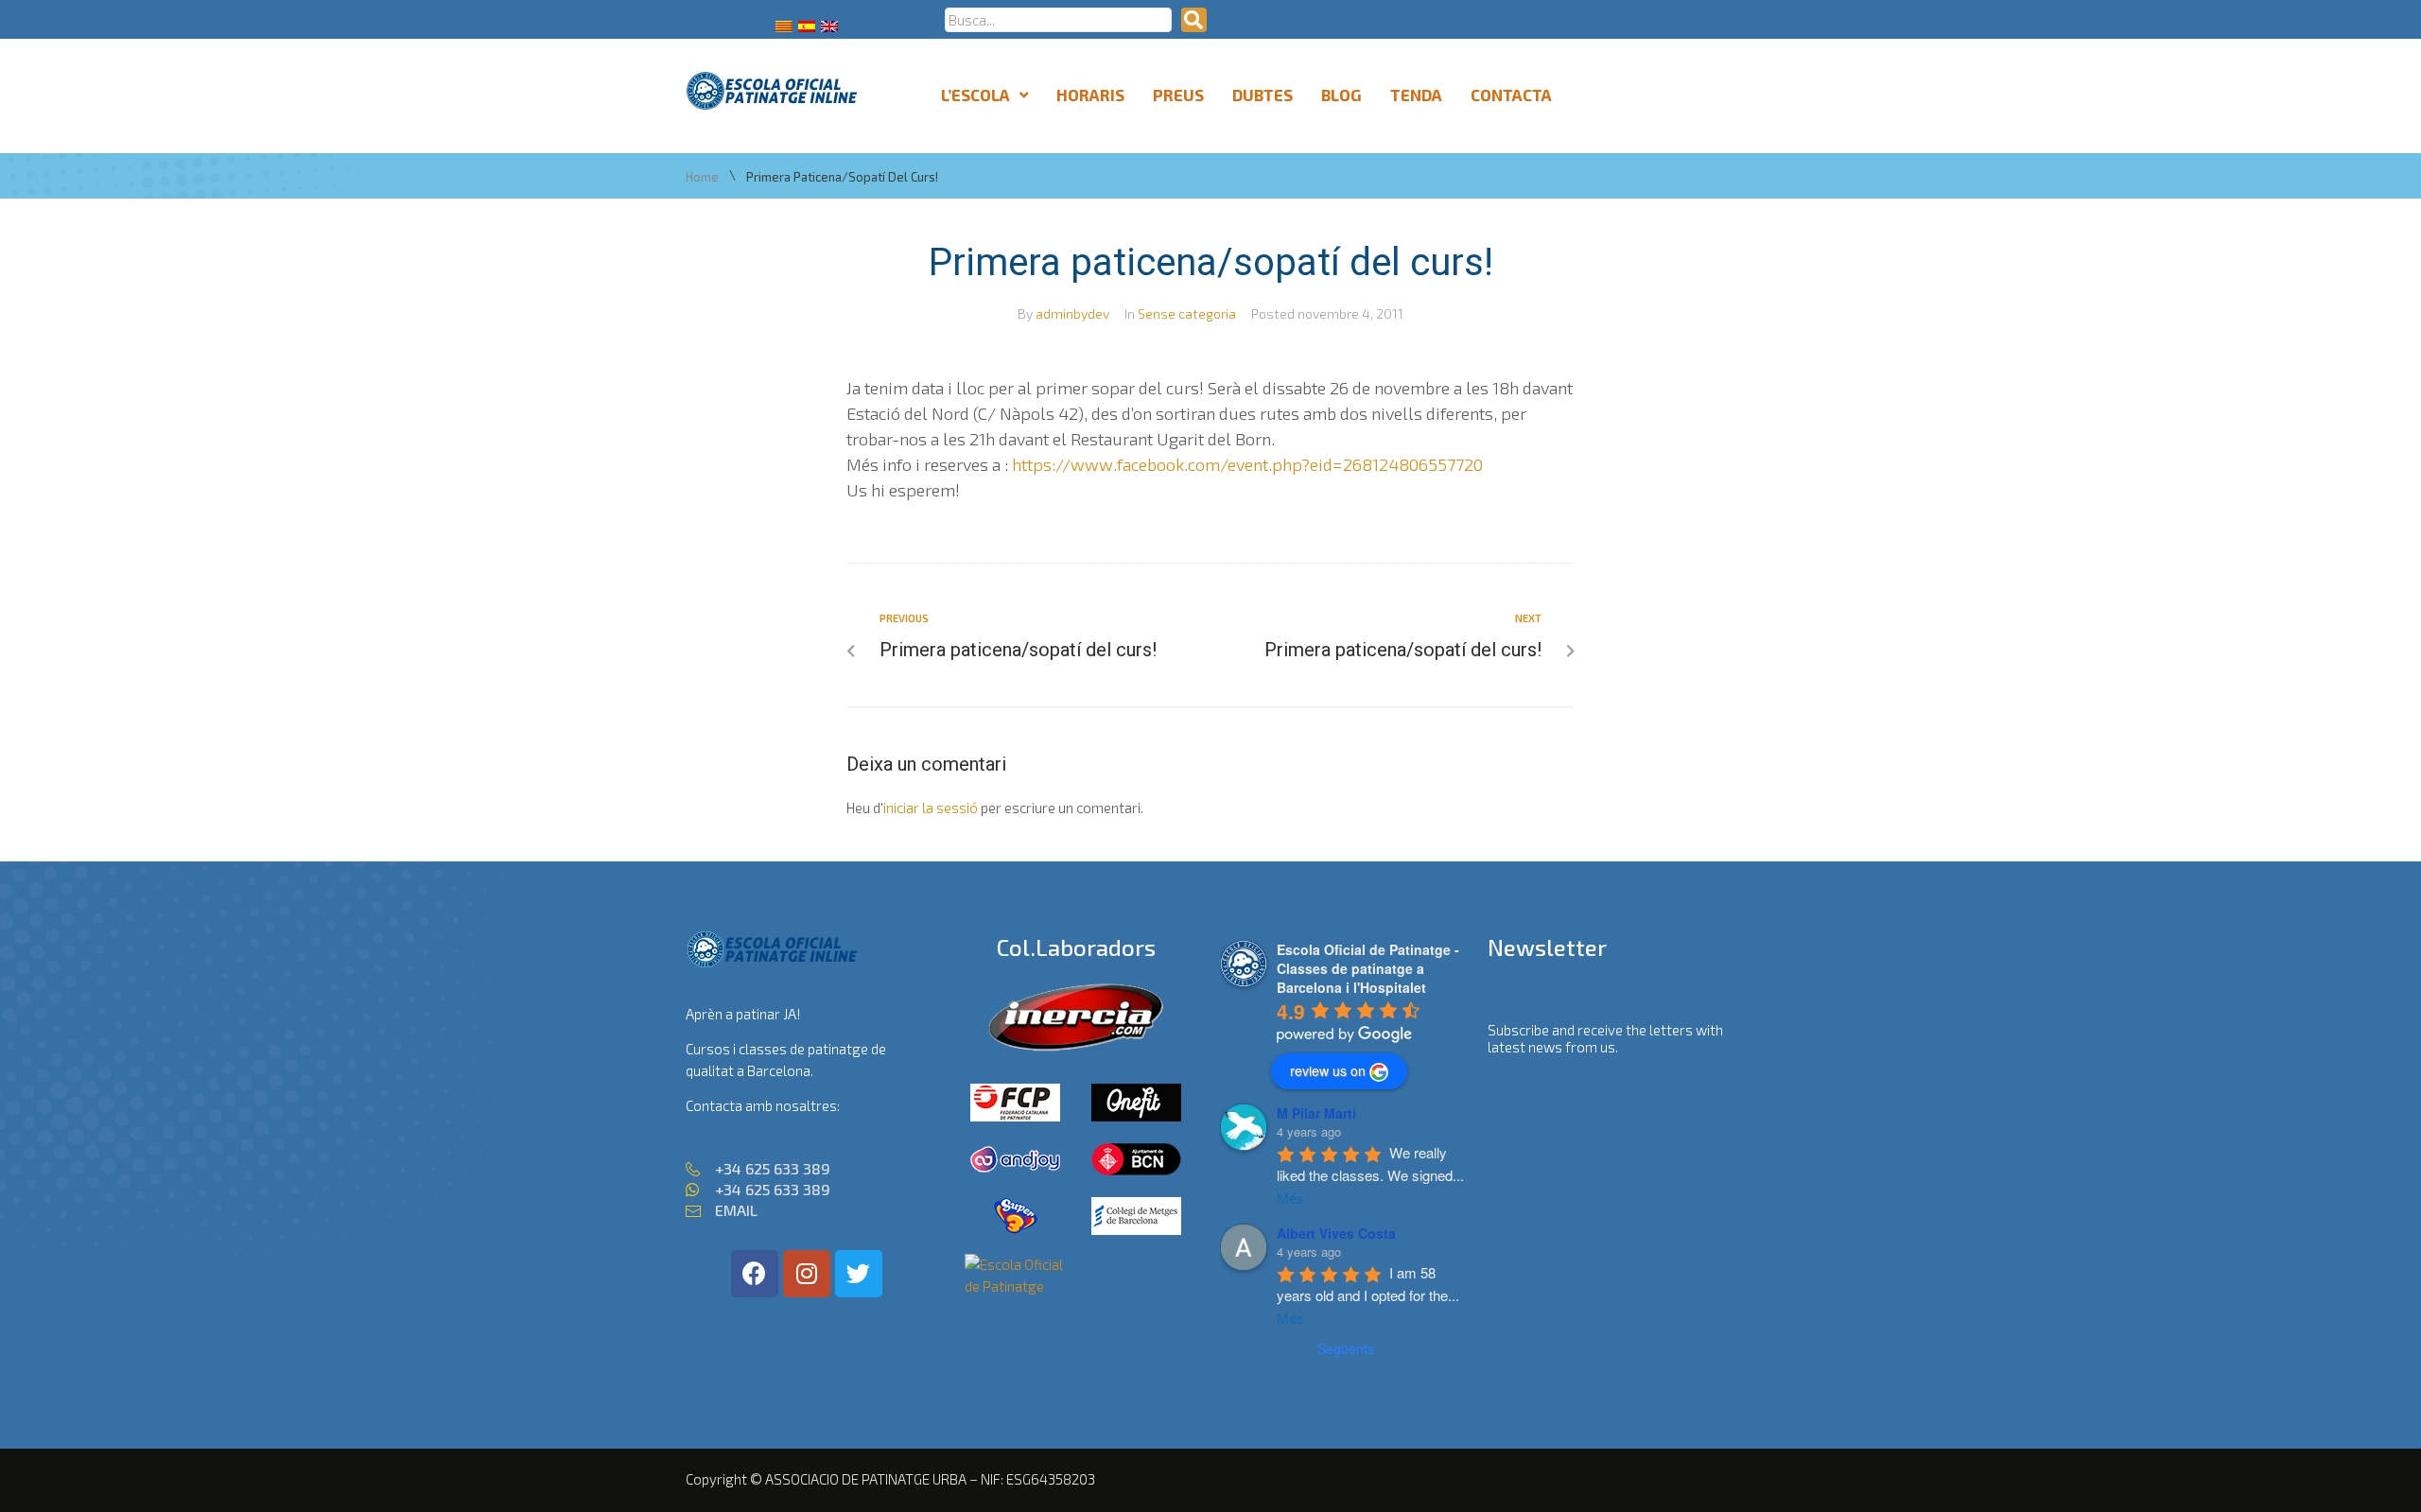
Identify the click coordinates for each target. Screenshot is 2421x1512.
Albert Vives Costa (1336, 1233)
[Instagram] (807, 1274)
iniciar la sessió (931, 808)
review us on (1328, 1070)
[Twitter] (859, 1274)
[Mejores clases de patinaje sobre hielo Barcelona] (1016, 1286)
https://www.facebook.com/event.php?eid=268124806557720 (1247, 464)
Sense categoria (1187, 313)
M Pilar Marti (1316, 1113)
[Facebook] (755, 1274)
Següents (1346, 1348)
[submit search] (1194, 20)
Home (702, 177)
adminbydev (1072, 313)
